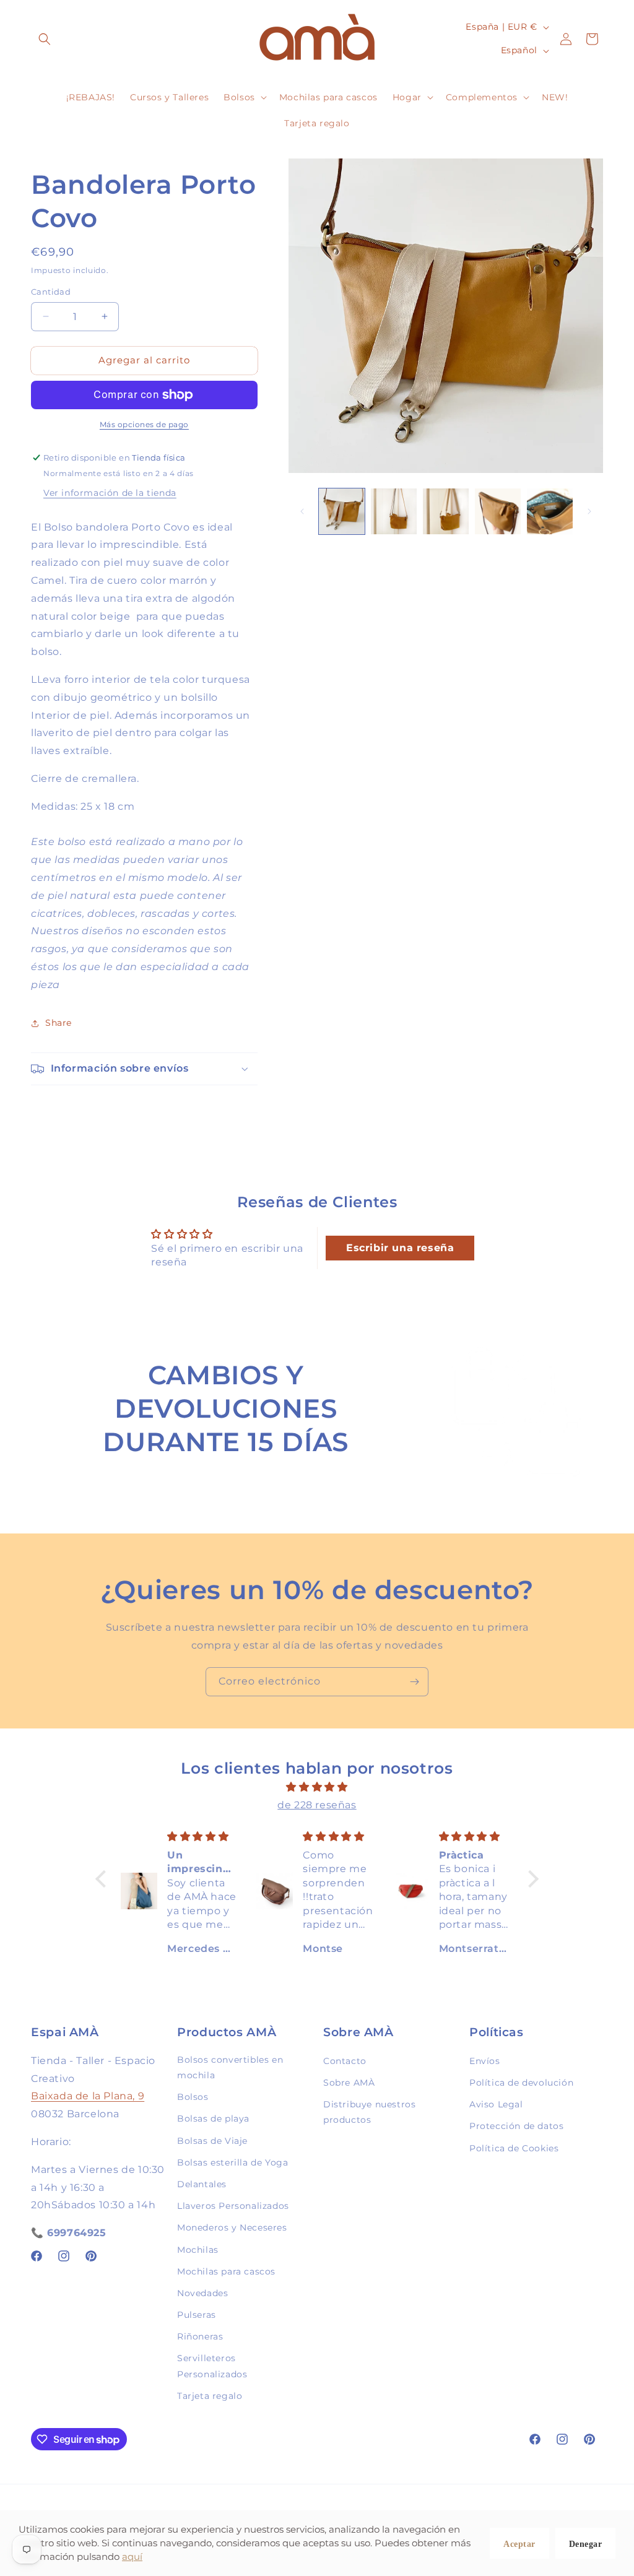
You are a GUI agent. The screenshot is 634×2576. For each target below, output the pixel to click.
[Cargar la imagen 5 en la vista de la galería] (550, 511)
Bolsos (193, 2097)
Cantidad (51, 292)
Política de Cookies (514, 2148)
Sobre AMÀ (349, 2083)
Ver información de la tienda (110, 493)
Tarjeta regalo (210, 2396)
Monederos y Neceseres (232, 2227)
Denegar (586, 2544)
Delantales (202, 2184)
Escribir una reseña (400, 1248)
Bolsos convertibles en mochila (230, 2067)
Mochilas (198, 2250)
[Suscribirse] (414, 1682)
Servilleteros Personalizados (212, 2366)
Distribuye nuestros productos (369, 2112)
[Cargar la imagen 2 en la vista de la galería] (394, 511)
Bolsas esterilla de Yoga (232, 2162)
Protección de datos (516, 2126)
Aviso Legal (496, 2104)
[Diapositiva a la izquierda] (302, 511)
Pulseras (197, 2315)
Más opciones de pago (144, 424)
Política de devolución (521, 2083)
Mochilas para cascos (226, 2271)
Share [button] (59, 1023)
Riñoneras (200, 2336)
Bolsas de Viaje (212, 2141)
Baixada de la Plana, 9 (88, 2096)
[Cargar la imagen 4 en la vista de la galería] (498, 511)
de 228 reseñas (317, 1805)
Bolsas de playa (213, 2118)
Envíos (485, 2061)
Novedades (202, 2293)
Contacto (345, 2061)
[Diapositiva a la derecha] (589, 511)
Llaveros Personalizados (233, 2206)
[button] (45, 39)
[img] (317, 1787)
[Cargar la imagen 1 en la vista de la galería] (342, 511)
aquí (132, 2556)
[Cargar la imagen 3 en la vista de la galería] (446, 511)
